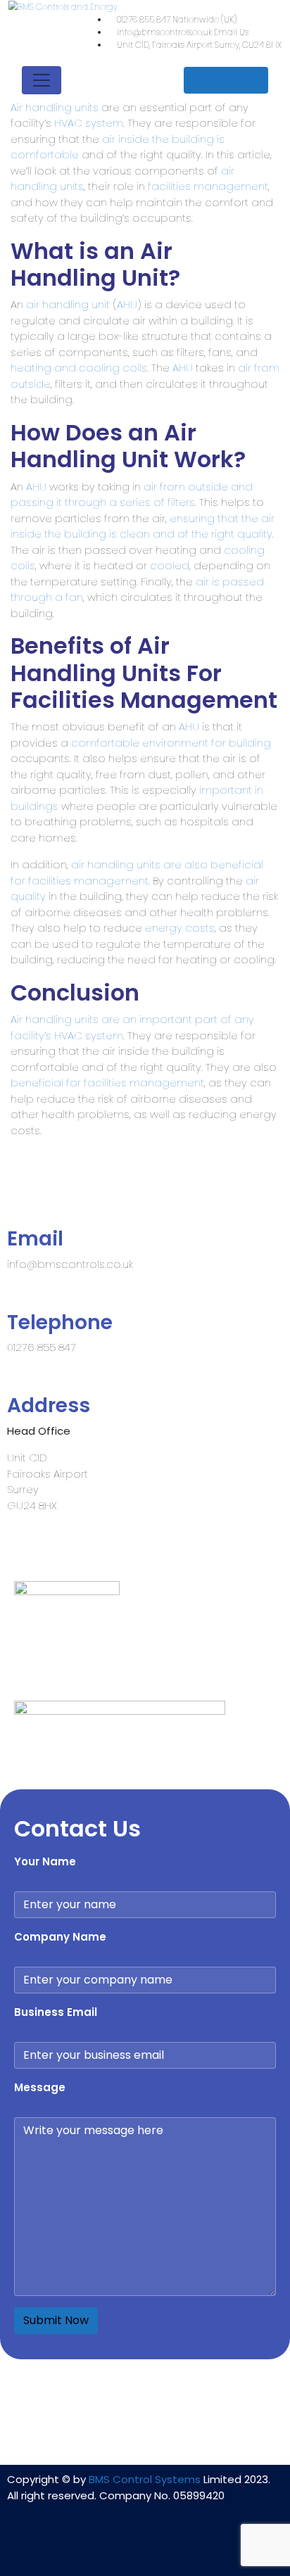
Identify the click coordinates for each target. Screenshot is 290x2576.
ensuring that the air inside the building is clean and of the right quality (143, 526)
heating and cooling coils (79, 368)
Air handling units (55, 107)
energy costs (180, 928)
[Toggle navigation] (42, 80)
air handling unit (68, 304)
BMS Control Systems (145, 2479)
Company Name (60, 1937)
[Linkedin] (103, 2546)
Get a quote (226, 80)
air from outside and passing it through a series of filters (132, 495)
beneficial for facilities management (107, 1083)
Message (40, 2087)
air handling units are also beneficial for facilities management (137, 873)
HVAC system (89, 123)
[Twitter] (187, 2546)
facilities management (208, 186)
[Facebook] (145, 2546)
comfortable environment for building (171, 743)
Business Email (56, 2012)
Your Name (45, 1861)
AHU (127, 304)
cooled (170, 565)
